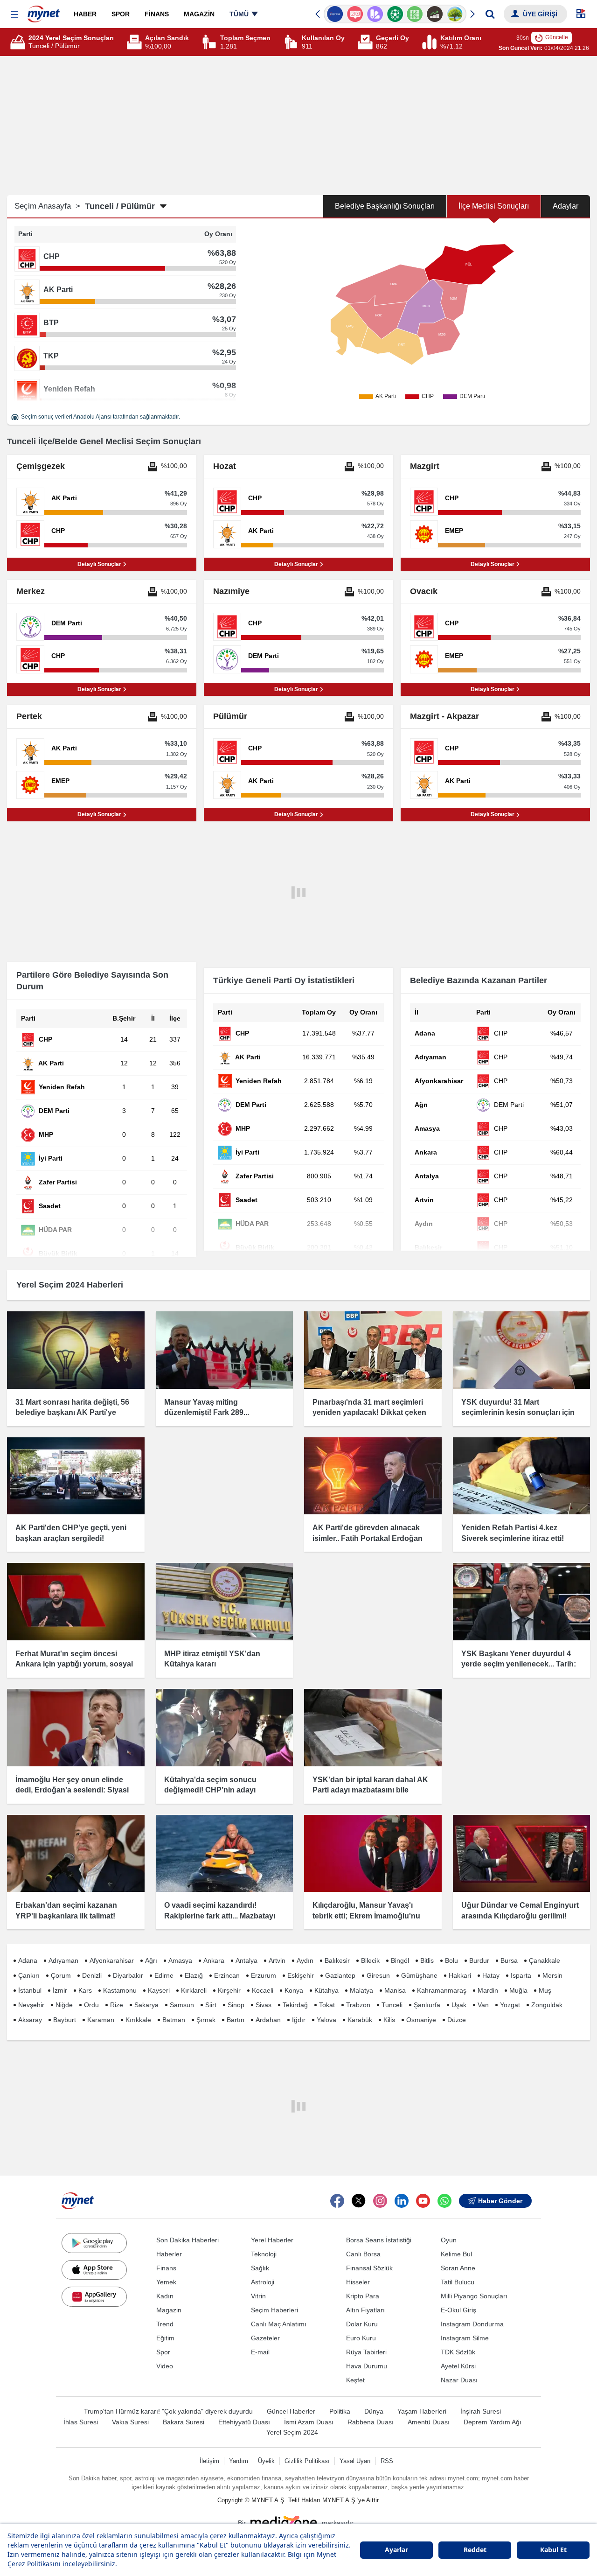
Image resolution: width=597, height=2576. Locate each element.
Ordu (91, 2005)
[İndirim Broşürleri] (375, 14)
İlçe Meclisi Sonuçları (494, 206)
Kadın (165, 2296)
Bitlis (427, 1960)
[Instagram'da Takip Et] (380, 2201)
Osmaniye (421, 2020)
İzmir (60, 1990)
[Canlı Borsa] (435, 14)
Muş (545, 1990)
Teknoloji (264, 2254)
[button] (15, 15)
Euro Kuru (361, 2338)
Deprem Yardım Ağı (493, 2422)
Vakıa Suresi (130, 2422)
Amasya (180, 1960)
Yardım (239, 2461)
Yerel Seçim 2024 (292, 2432)
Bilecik (370, 1960)
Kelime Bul (456, 2254)
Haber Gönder (500, 2201)
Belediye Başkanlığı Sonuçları (385, 206)
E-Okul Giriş (458, 2310)
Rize (117, 2005)
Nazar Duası (459, 2380)
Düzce (457, 2020)
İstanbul (30, 1990)
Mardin (488, 1990)
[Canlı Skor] (395, 14)
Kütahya (326, 1990)
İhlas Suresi (81, 2422)
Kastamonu (120, 1990)
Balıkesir (337, 1960)
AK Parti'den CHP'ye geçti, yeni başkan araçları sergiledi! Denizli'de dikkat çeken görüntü (71, 1538)
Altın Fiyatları (365, 2310)
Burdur (479, 1960)
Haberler (169, 2254)
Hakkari (460, 1975)
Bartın (236, 2020)
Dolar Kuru (362, 2324)
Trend (165, 2324)
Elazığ (194, 1975)
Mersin (552, 1975)
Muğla (518, 1990)
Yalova (326, 2020)
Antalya (246, 1960)
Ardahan (268, 2020)
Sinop (236, 2005)
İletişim (209, 2461)
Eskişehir (301, 1975)
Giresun (378, 1975)
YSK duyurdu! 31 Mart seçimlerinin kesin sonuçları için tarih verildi (518, 1413)
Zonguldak (547, 2005)
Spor (163, 2352)
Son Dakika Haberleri (187, 2240)
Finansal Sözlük (369, 2268)
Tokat (327, 2005)
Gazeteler (265, 2338)
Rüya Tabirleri (366, 2352)
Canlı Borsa (363, 2254)
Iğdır (299, 2020)
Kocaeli (263, 1990)
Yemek (166, 2282)
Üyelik (266, 2461)
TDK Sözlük (458, 2352)
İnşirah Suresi (481, 2411)
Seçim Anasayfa (47, 206)
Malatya (361, 1990)
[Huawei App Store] (94, 2296)
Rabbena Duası (371, 2422)
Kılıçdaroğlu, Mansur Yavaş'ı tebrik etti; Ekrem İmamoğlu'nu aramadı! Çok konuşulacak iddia (369, 1916)
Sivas (264, 2005)
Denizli (92, 1975)
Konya (294, 1990)
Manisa (395, 1990)
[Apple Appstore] (94, 2270)
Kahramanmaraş (442, 1990)
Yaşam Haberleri (422, 2411)
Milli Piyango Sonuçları (474, 2296)
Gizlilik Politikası (307, 2461)
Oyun (449, 2240)
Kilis (389, 2020)
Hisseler (358, 2282)
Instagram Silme (465, 2338)
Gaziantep (340, 1975)
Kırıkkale (138, 2020)
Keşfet (355, 2380)
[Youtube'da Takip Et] (423, 2201)
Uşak (459, 2005)
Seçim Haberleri (274, 2310)
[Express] (335, 14)
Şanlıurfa (427, 2005)
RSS (387, 2461)
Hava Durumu (367, 2366)
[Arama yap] (490, 14)
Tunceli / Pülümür (120, 206)
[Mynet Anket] (355, 14)
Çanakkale (545, 1960)
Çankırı (29, 1975)
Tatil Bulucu (458, 2282)
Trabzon (358, 2005)
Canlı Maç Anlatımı (279, 2324)
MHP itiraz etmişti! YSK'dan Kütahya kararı (212, 1659)
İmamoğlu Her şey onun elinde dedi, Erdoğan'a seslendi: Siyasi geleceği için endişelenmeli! (72, 1790)
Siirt (211, 2005)
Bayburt (65, 2020)
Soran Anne (458, 2268)
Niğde (64, 2005)
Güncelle (557, 37)
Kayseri (159, 1990)
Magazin (169, 2310)
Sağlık (260, 2268)
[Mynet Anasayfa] (44, 11)
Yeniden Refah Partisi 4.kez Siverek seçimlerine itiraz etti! (513, 1533)
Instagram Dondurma (472, 2324)
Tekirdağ (295, 2005)
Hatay (491, 1975)
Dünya (374, 2411)
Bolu (451, 1960)
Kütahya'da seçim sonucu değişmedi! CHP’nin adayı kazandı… (210, 1790)
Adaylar (566, 206)
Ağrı (151, 1960)
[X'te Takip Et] (359, 2201)
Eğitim (165, 2338)
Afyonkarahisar (112, 1960)
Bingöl (400, 1960)
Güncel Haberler (291, 2411)
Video (165, 2366)
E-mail (260, 2352)
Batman (174, 2020)
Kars (85, 1990)
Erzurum (264, 1975)
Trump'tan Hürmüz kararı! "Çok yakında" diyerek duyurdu (168, 2411)
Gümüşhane (419, 1975)
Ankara (214, 1960)
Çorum (61, 1975)
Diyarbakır (128, 1975)
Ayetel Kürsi (458, 2366)
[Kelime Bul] (415, 14)
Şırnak (206, 2020)
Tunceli (392, 2005)
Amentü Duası (429, 2422)
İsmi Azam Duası (309, 2422)
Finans (166, 2268)
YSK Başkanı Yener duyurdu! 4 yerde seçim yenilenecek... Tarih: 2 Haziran (519, 1664)
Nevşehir (31, 2005)
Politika (340, 2411)
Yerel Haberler (272, 2240)
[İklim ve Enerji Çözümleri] (455, 14)
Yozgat (510, 2005)
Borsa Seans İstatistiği (379, 2240)
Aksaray (30, 2020)
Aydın (305, 1960)
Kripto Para (363, 2296)
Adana (28, 1960)
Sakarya (146, 2005)
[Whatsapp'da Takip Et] (444, 2201)
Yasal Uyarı (355, 2461)
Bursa (509, 1960)
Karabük (360, 2020)
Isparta (521, 1975)
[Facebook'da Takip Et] (337, 2201)
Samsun (182, 2005)
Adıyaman (63, 1960)
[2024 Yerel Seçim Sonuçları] (19, 42)
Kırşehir (229, 1990)
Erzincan (227, 1975)
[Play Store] (94, 2243)
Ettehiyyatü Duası (244, 2422)
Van (483, 2005)
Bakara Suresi (184, 2422)
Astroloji (263, 2282)
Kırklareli (194, 1990)
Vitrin (258, 2296)
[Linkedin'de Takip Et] (402, 2201)
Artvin (277, 1960)
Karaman (101, 2020)
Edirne (164, 1975)
